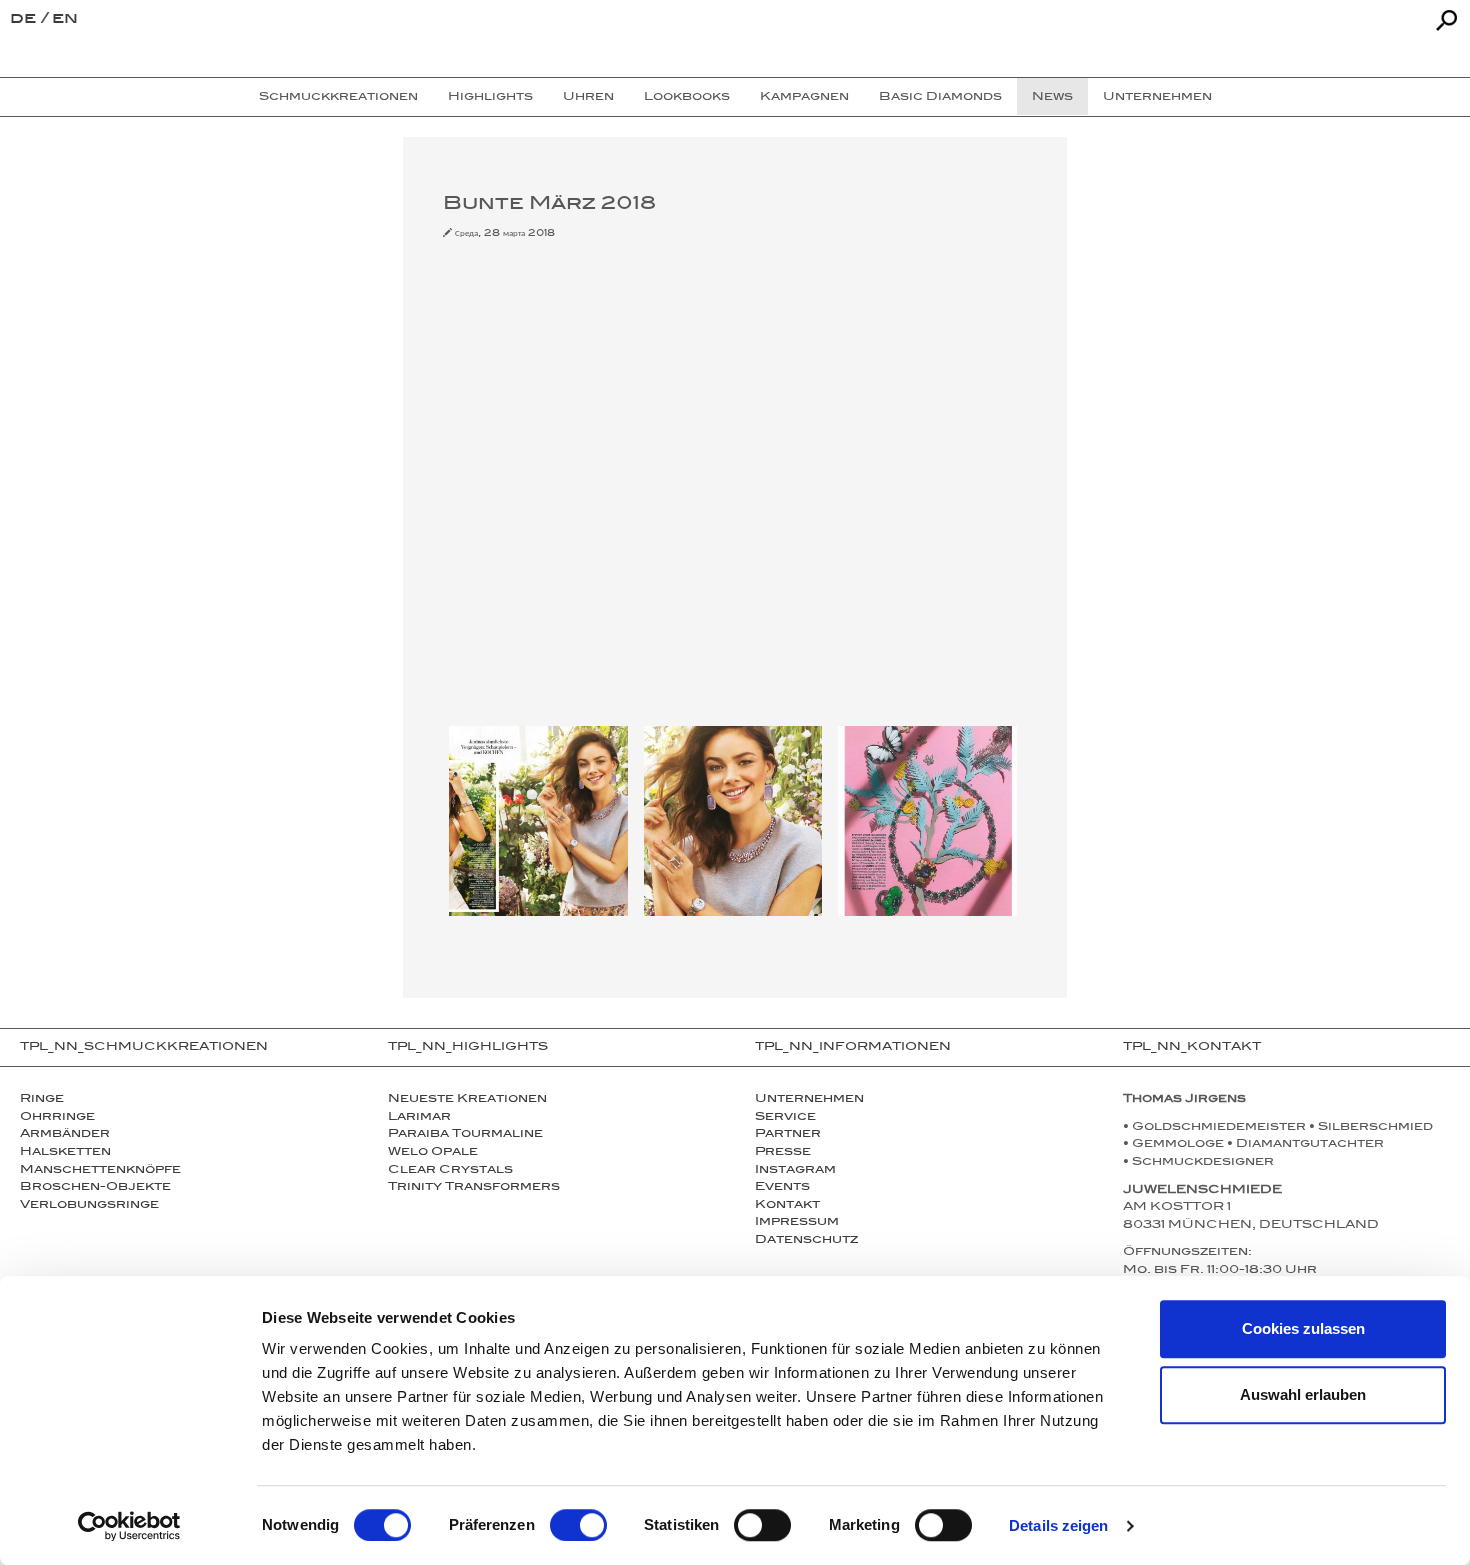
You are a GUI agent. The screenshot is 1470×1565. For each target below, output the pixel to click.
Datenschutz (806, 1241)
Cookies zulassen (1303, 1328)
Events (782, 1188)
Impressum (797, 1223)
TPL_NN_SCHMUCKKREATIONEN (144, 1048)
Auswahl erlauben (1303, 1394)
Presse (783, 1153)
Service (785, 1118)
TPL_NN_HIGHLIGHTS (468, 1048)
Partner (788, 1135)
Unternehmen (809, 1100)
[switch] (578, 1525)
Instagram (795, 1171)
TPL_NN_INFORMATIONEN (853, 1048)
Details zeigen (1058, 1525)
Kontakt (787, 1206)
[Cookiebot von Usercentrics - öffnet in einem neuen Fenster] (129, 1526)
